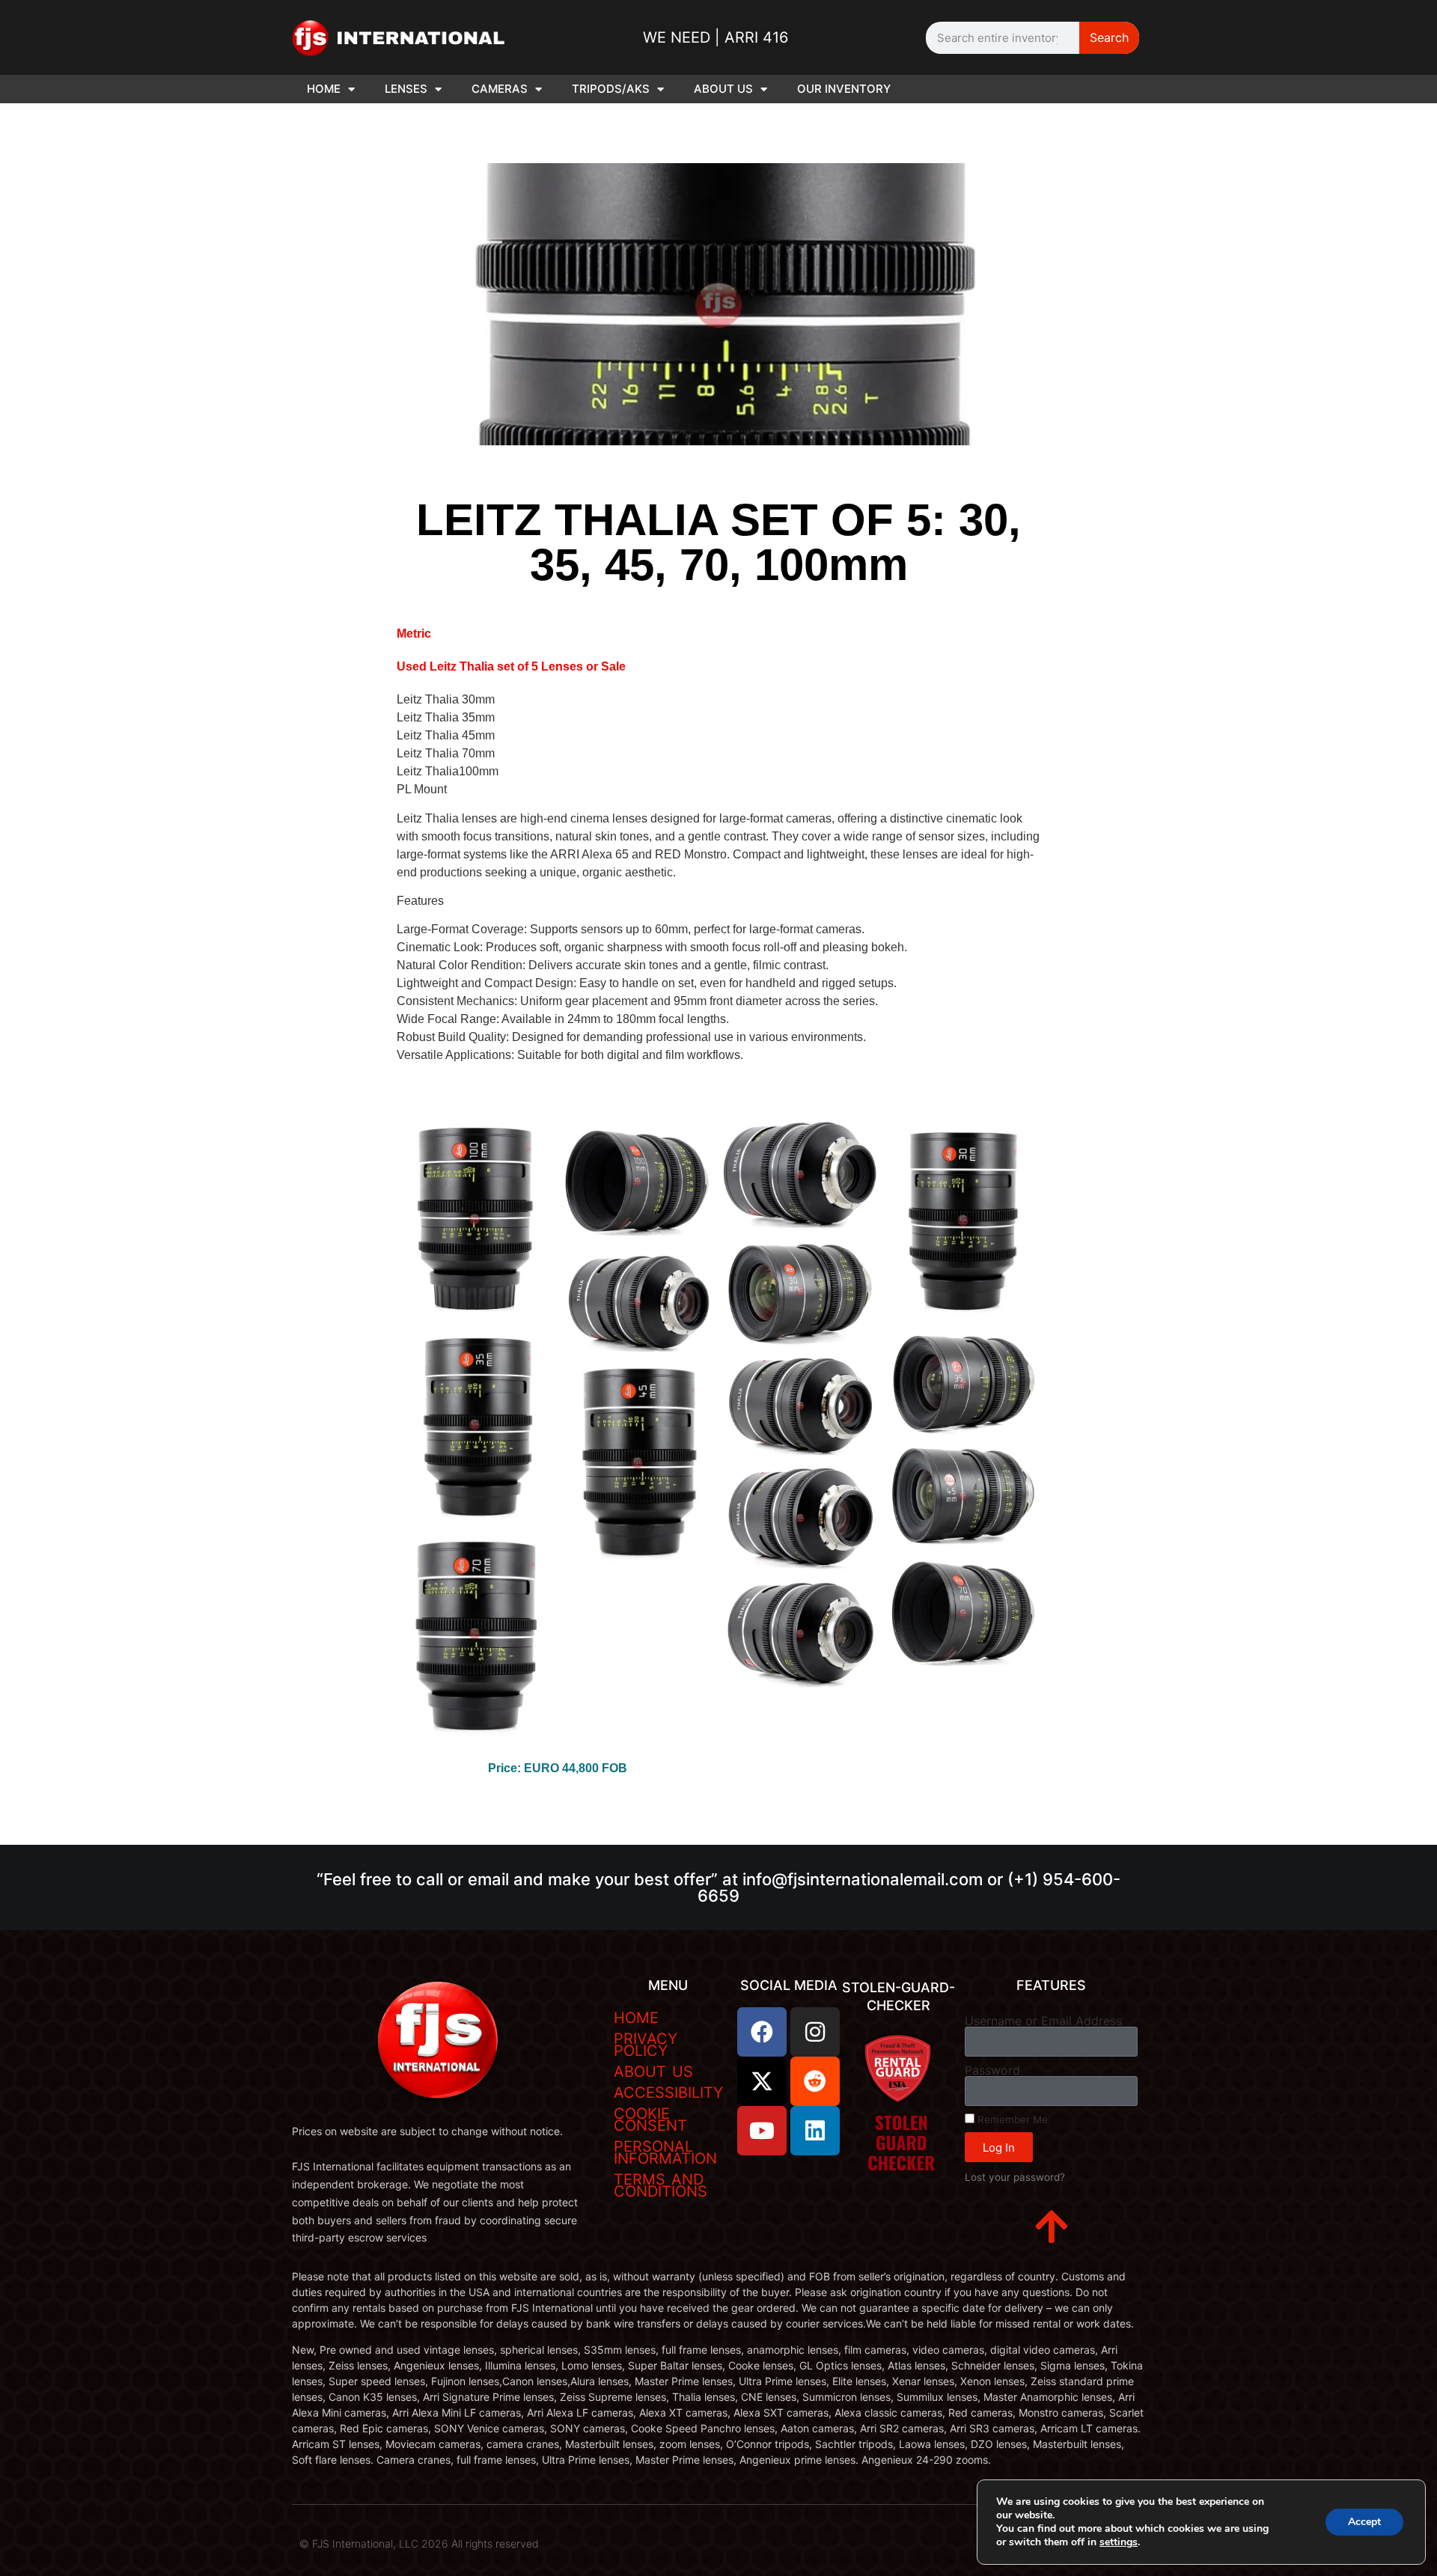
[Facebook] (762, 2032)
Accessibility (668, 2093)
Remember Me (1011, 2119)
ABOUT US (723, 89)
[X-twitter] (762, 2081)
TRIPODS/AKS (611, 89)
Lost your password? (1015, 2177)
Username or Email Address (1043, 2021)
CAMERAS (500, 89)
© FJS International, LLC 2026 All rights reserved (419, 2543)
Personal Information (665, 2152)
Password (992, 2070)
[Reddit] (815, 2081)
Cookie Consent (650, 2119)
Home (636, 2018)
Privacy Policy (646, 2045)
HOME (324, 89)
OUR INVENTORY (844, 89)
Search (1109, 37)
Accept (1364, 2522)
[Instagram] (815, 2032)
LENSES (406, 89)
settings (1119, 2542)
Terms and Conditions (660, 2185)
